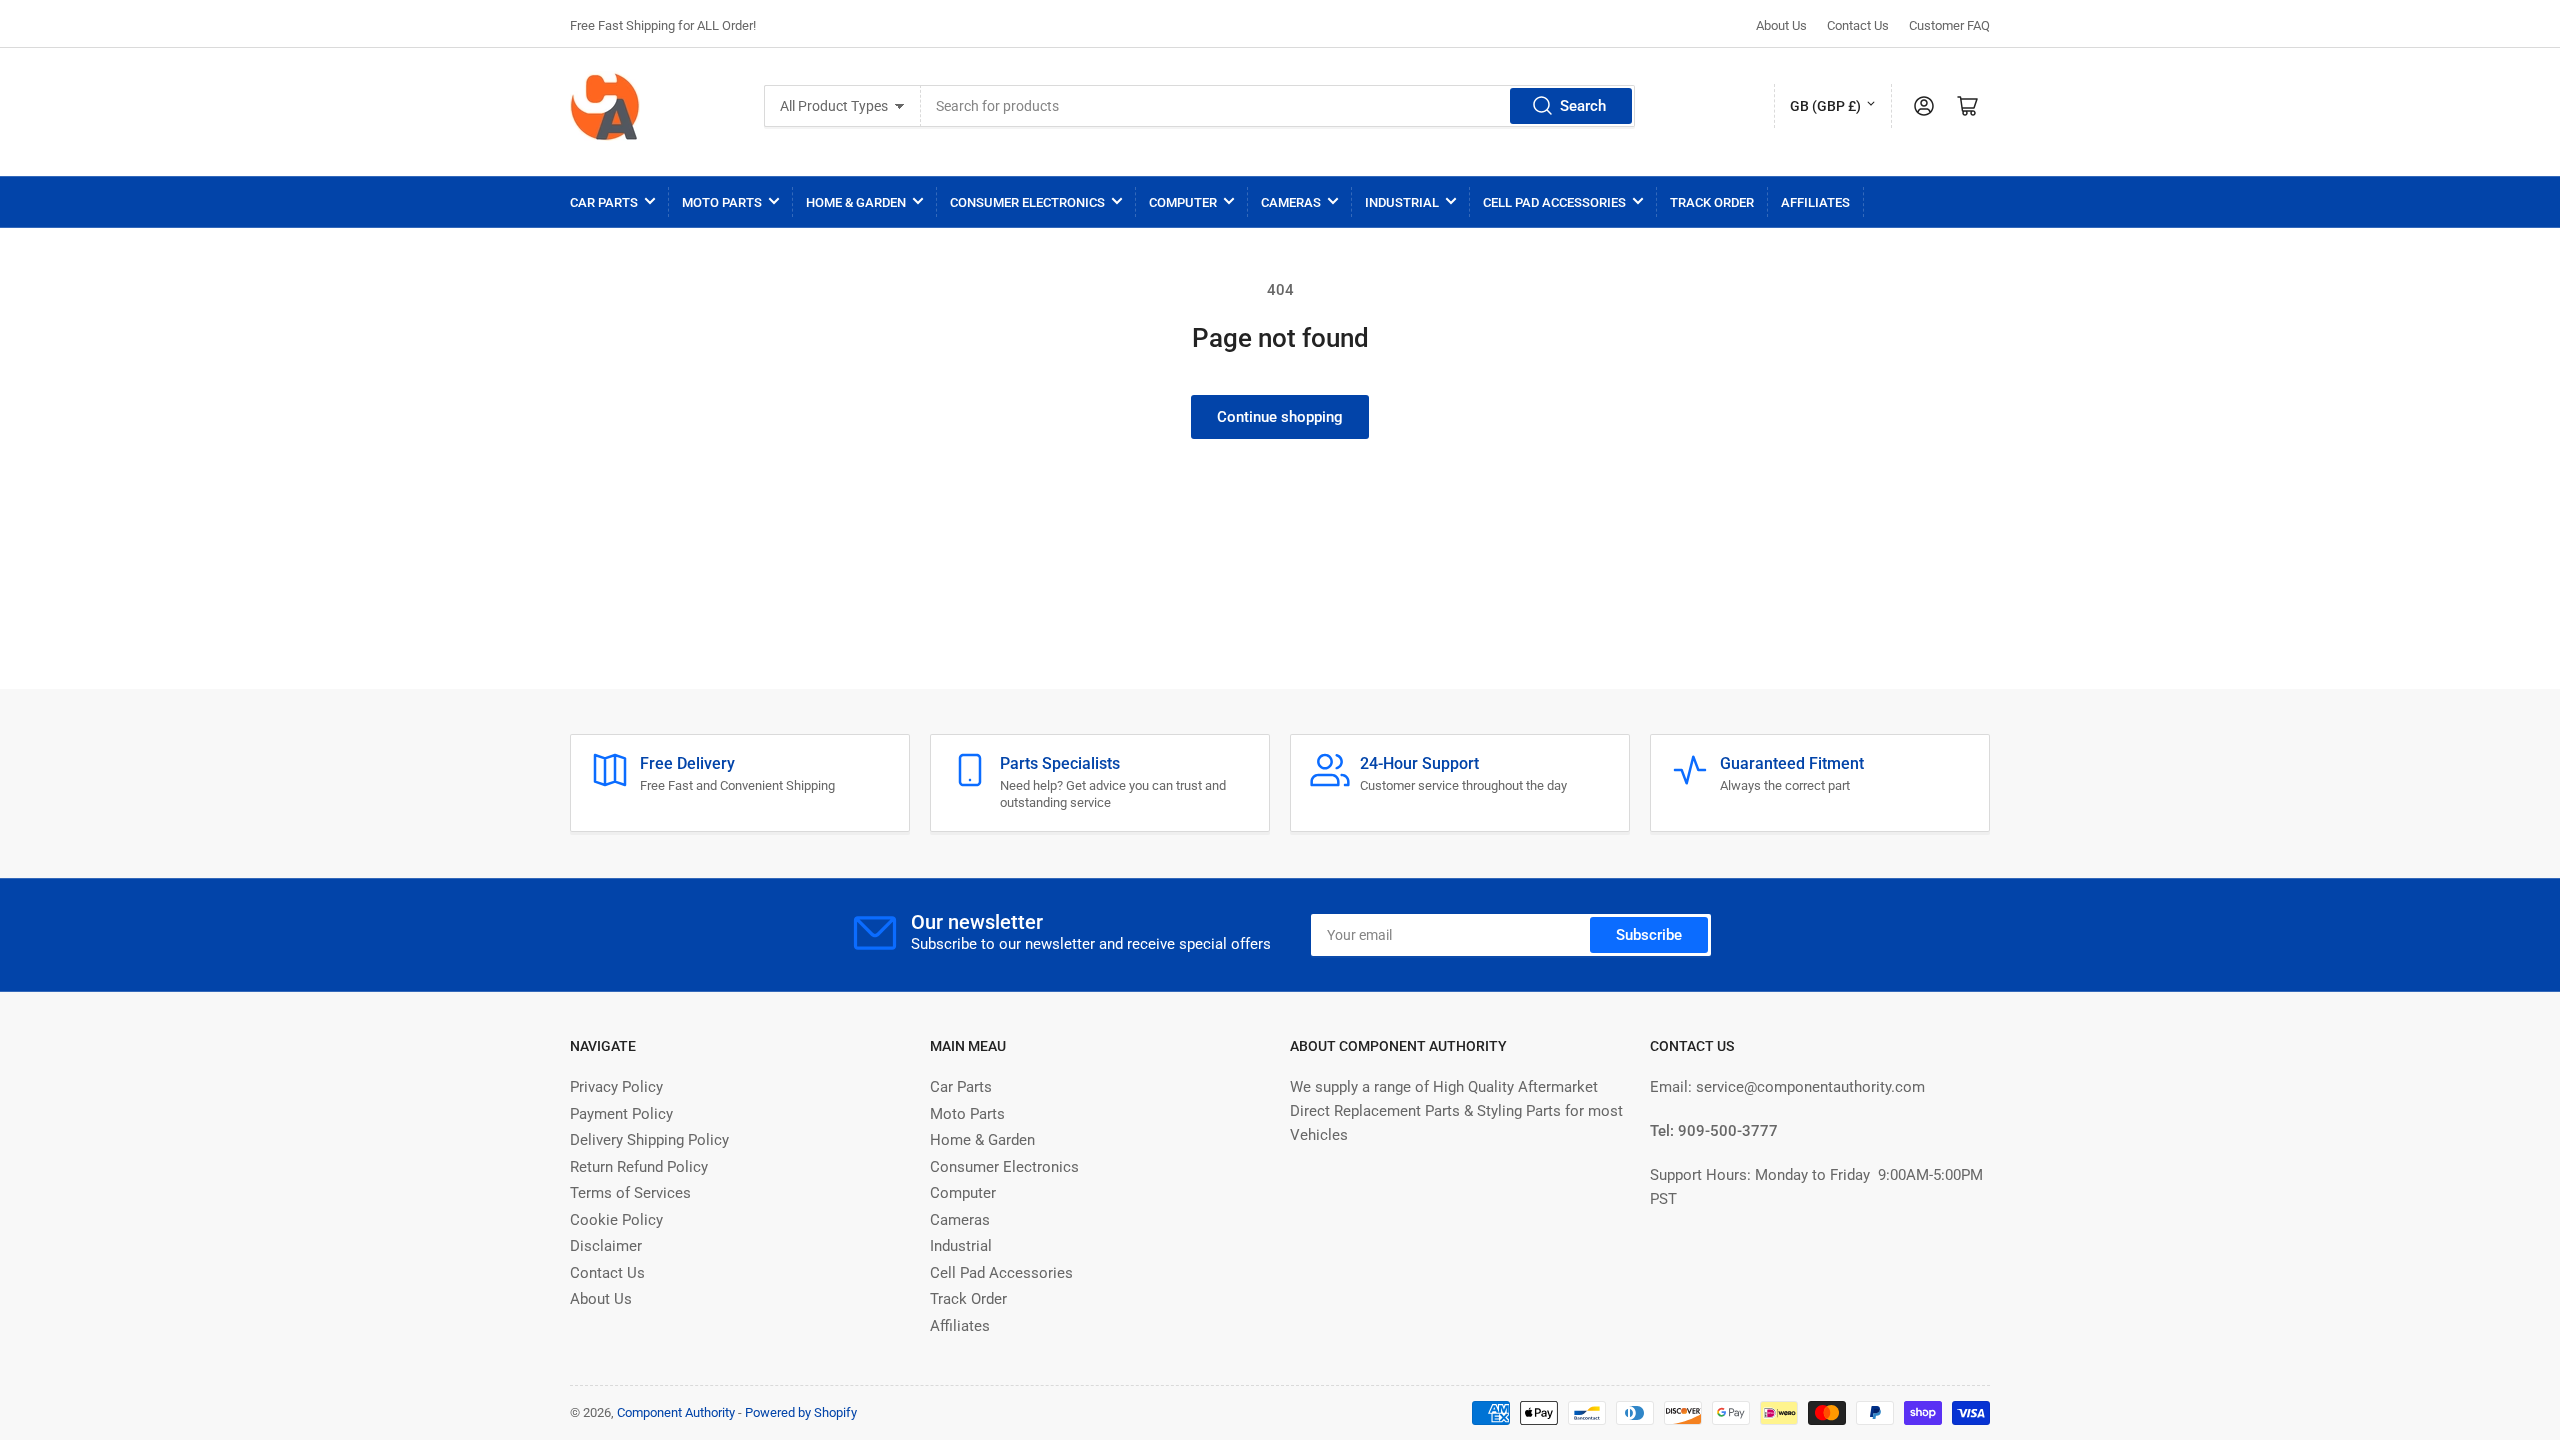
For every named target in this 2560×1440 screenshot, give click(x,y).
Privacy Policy (616, 1087)
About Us (1781, 25)
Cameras (1291, 202)
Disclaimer (606, 1246)
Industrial (1402, 202)
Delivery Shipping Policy (649, 1140)
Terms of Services (630, 1193)
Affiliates (1815, 202)
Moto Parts (722, 202)
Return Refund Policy (639, 1167)
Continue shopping (1280, 417)
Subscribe (1649, 935)
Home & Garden (856, 202)
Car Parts (604, 202)
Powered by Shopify (801, 1412)
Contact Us (1858, 25)
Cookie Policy (616, 1220)
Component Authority (676, 1412)
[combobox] (1278, 106)
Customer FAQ (1949, 25)
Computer (1183, 202)
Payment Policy (621, 1114)
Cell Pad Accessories (1554, 202)
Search (1583, 106)
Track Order (1712, 202)
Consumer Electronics (1027, 202)
